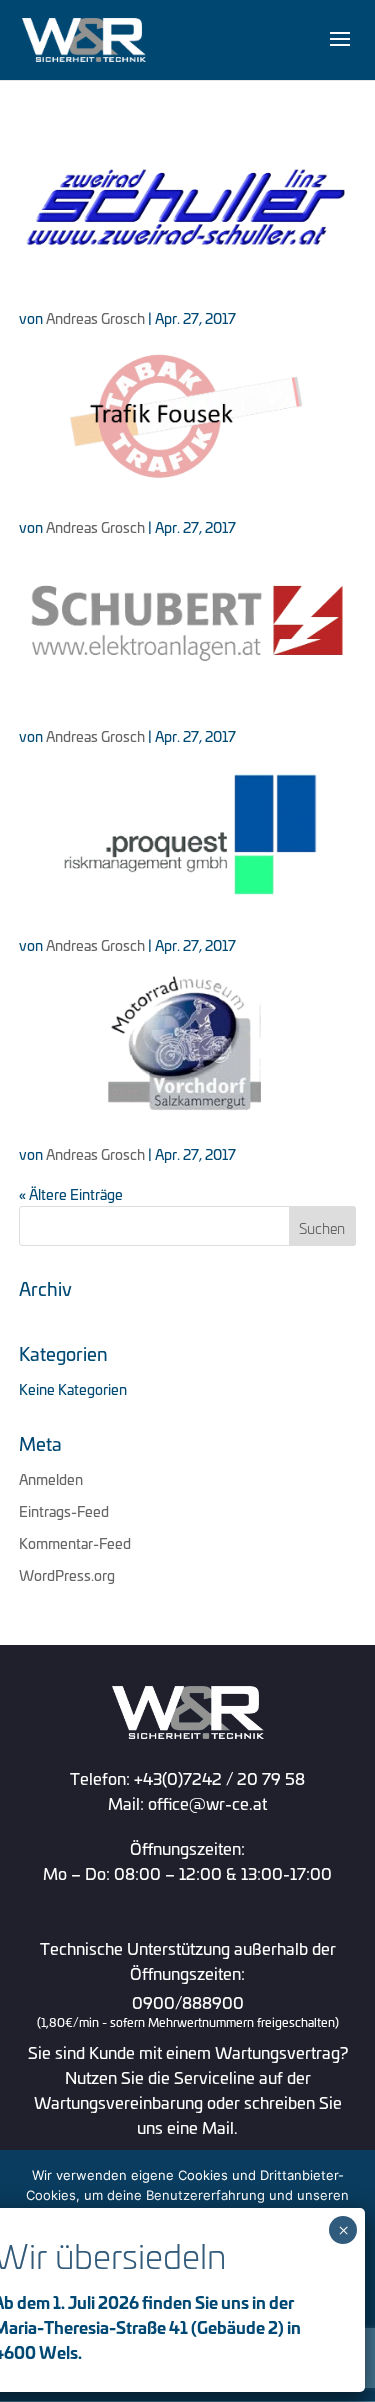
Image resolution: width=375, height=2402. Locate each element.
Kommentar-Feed (75, 1542)
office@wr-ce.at (207, 1802)
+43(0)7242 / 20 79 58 (219, 1777)
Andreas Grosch (95, 317)
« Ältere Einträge (71, 1193)
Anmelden (51, 1478)
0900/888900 (188, 2012)
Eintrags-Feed (64, 1510)
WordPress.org (67, 1574)
